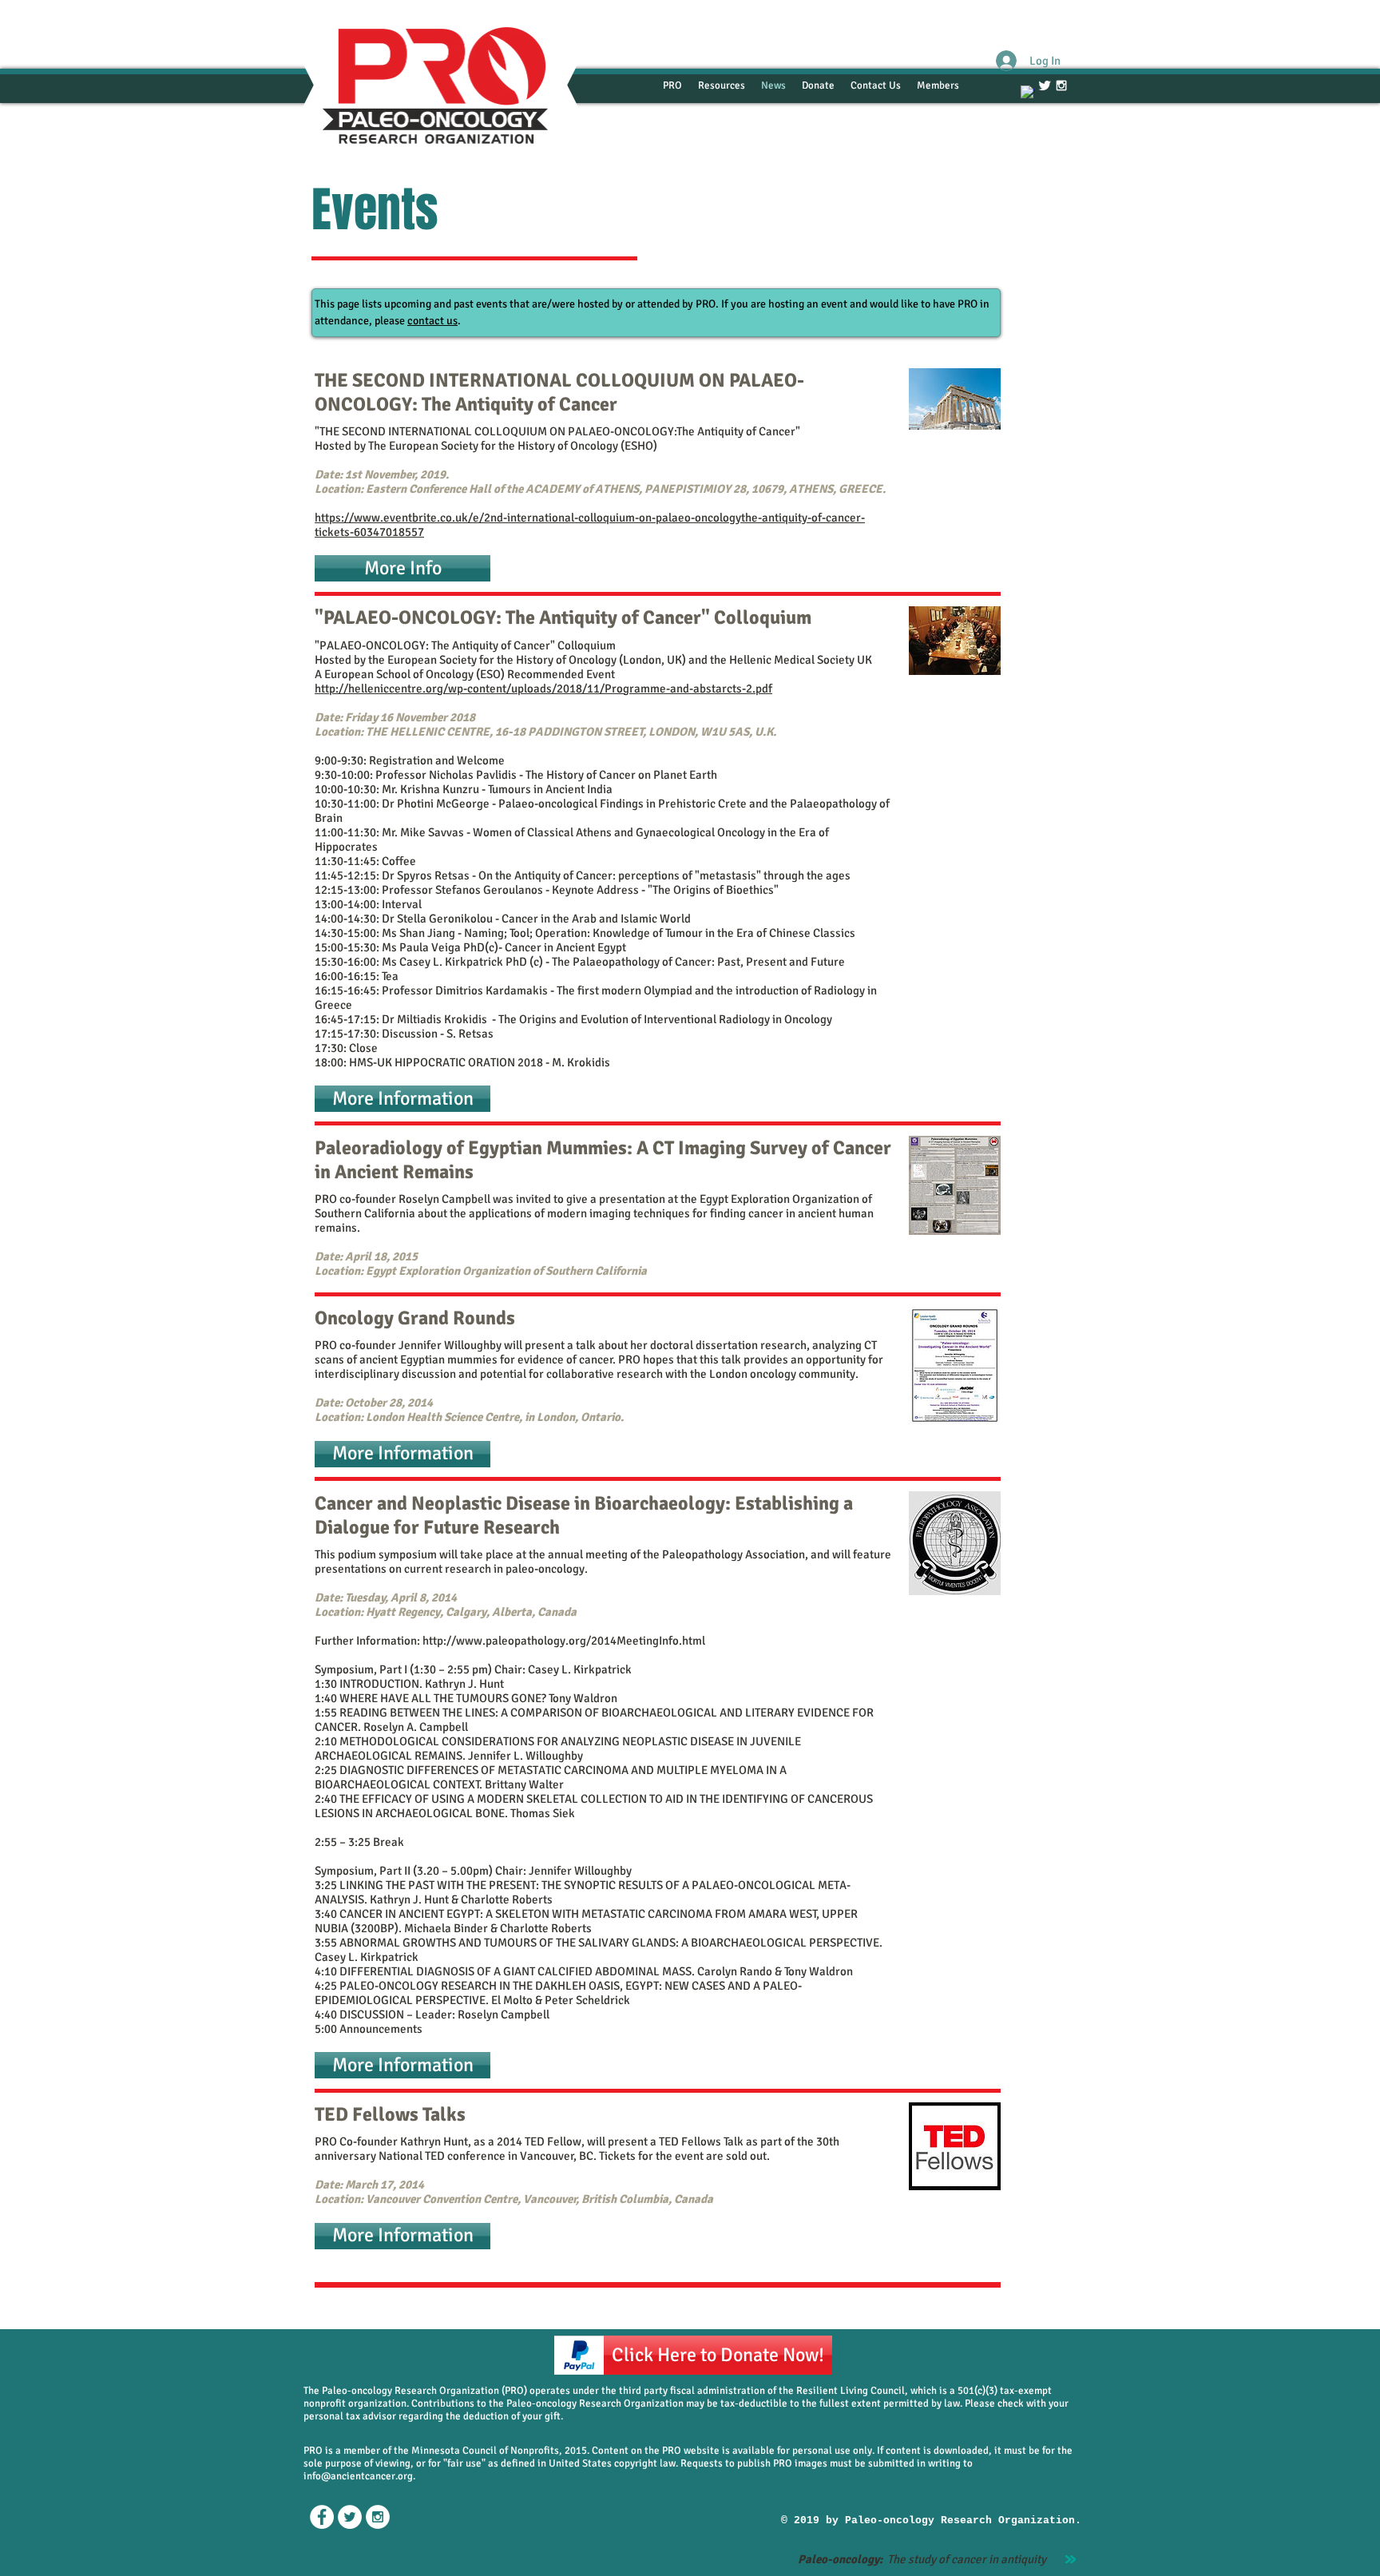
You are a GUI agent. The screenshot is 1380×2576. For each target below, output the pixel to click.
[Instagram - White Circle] (378, 2517)
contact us (432, 321)
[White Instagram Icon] (1061, 85)
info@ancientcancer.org (358, 2476)
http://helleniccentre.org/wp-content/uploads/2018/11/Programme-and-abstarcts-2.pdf (543, 689)
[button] (402, 568)
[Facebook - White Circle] (322, 2517)
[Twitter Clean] (1045, 85)
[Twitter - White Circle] (350, 2517)
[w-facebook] (1028, 93)
